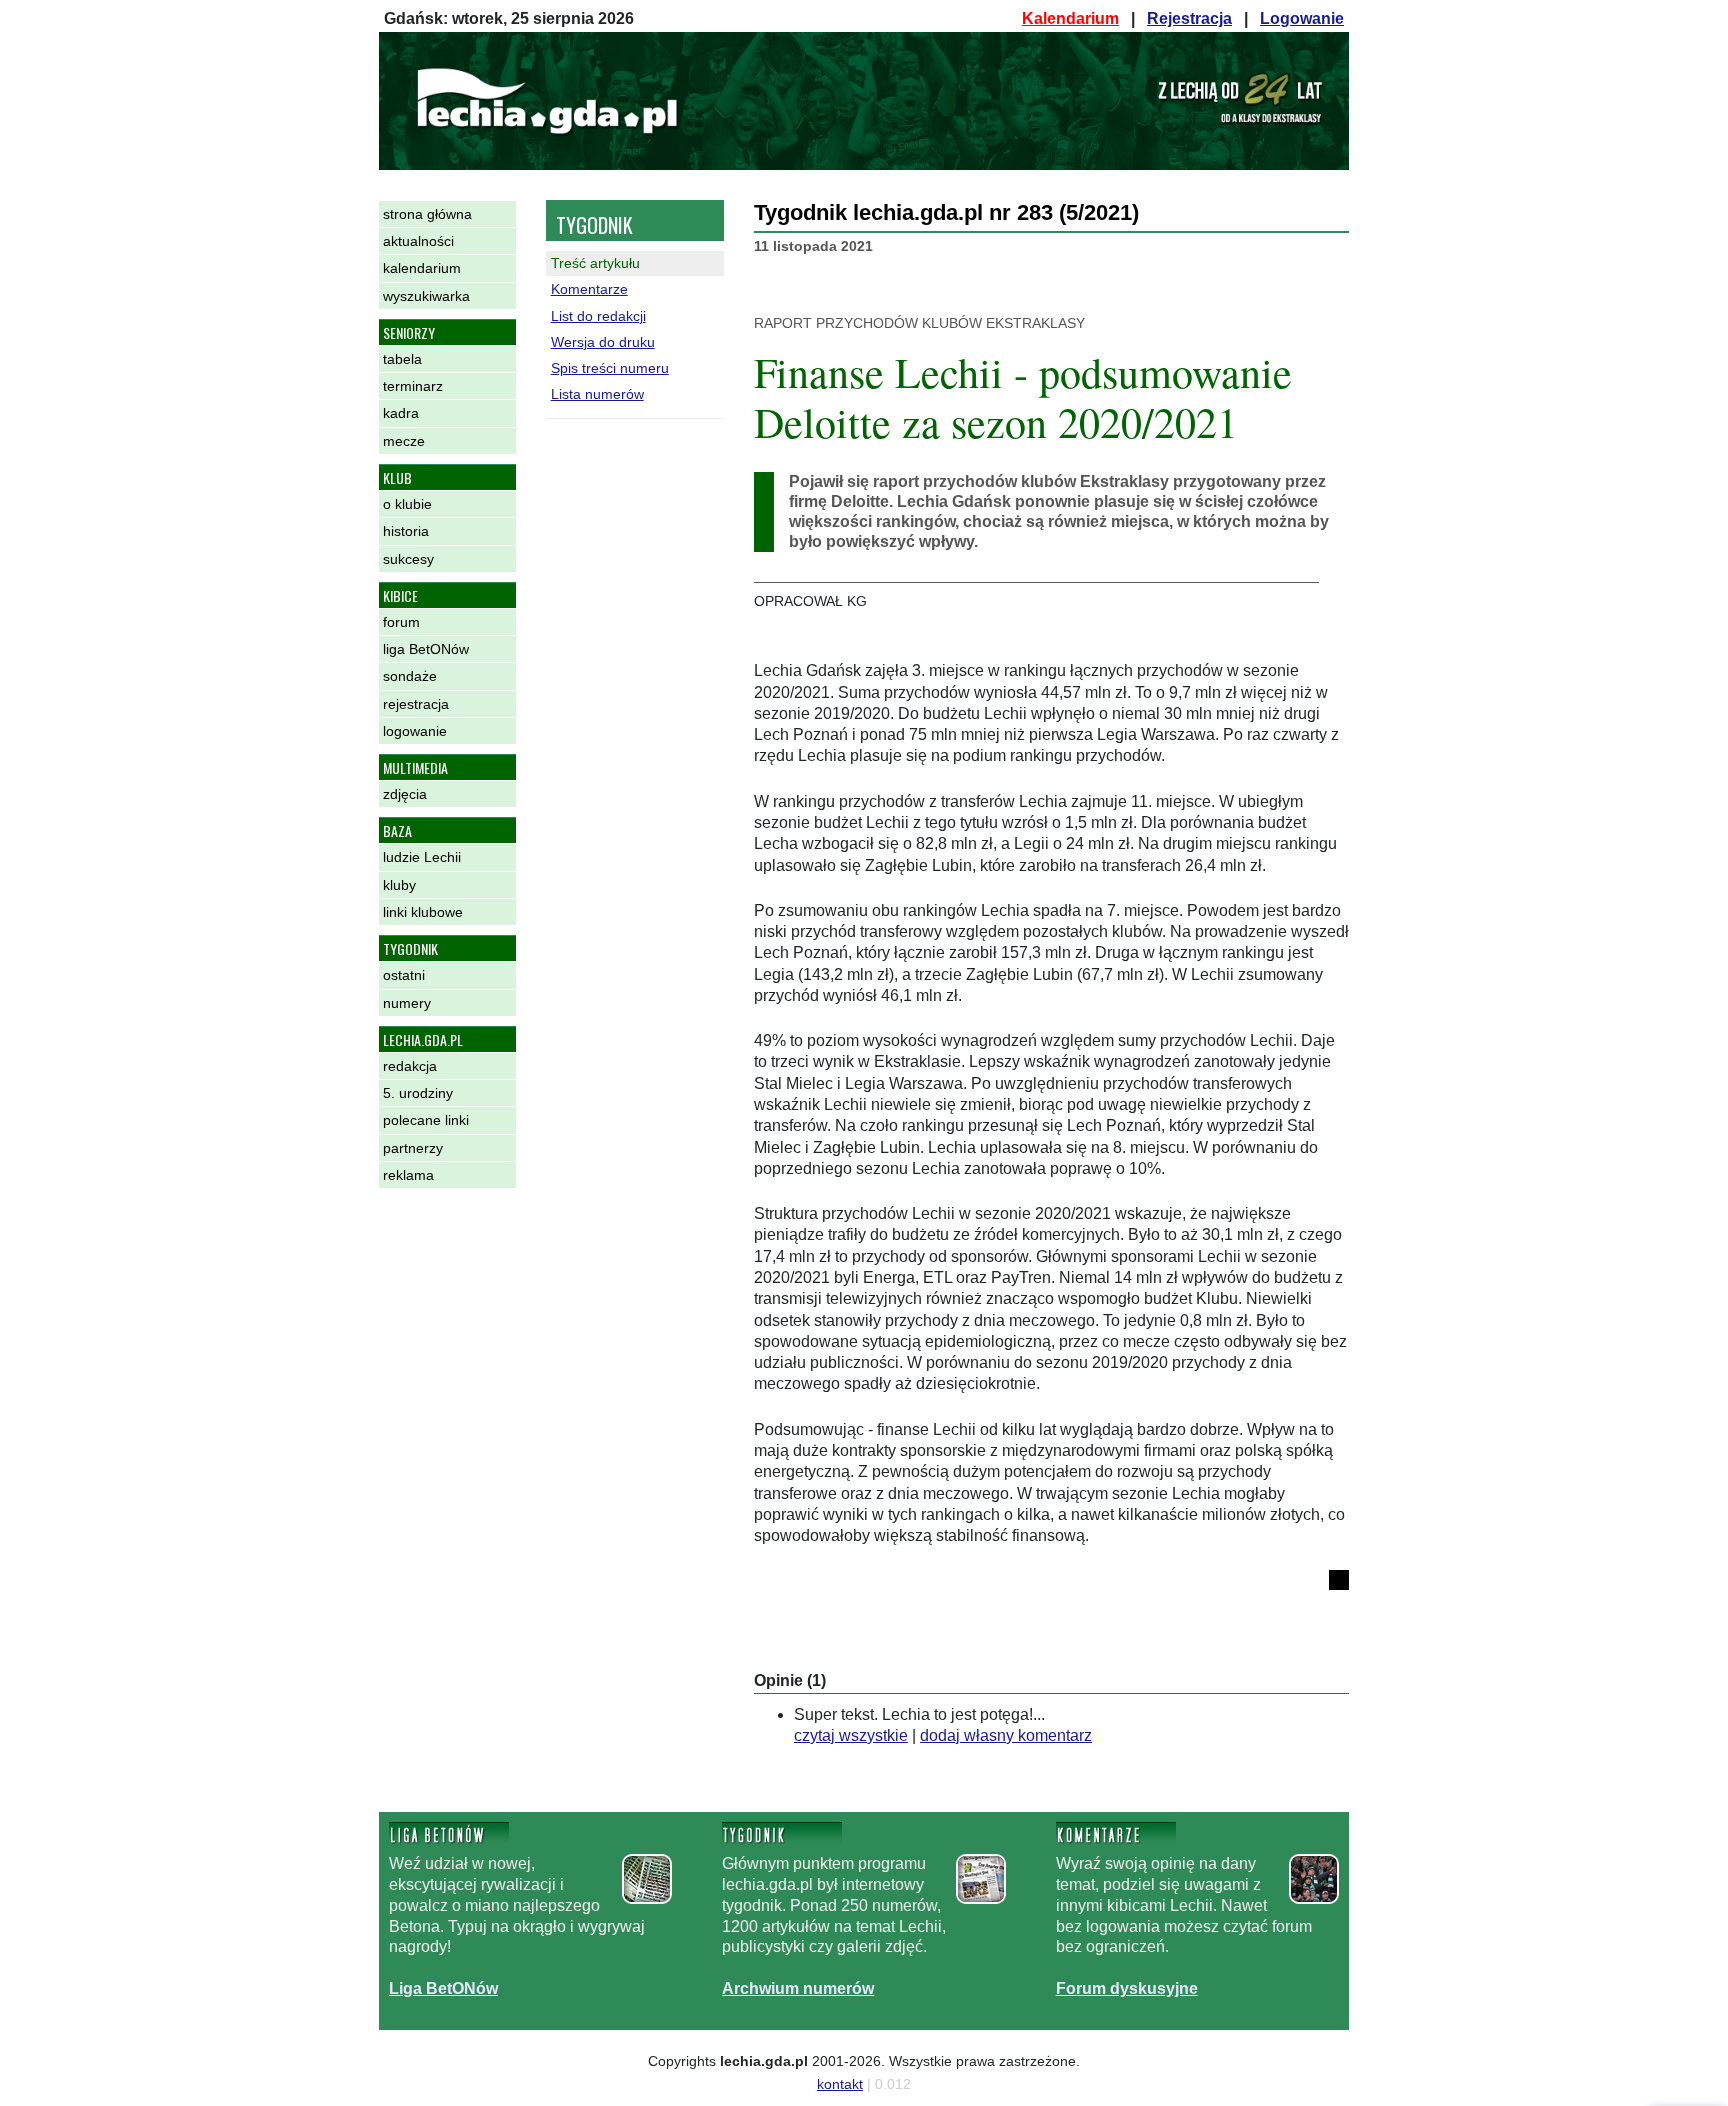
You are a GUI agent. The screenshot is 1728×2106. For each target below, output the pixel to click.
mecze (404, 441)
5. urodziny (418, 1093)
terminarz (413, 386)
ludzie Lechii (422, 857)
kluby (399, 885)
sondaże (410, 676)
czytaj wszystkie (851, 1735)
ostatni (404, 975)
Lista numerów (597, 394)
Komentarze (589, 289)
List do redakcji (598, 316)
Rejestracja (1189, 18)
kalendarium (422, 268)
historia (406, 531)
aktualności (418, 241)
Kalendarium (1070, 18)
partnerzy (413, 1148)
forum (401, 622)
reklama (408, 1175)
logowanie (415, 731)
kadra (401, 413)
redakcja (410, 1066)
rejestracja (416, 704)
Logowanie (1302, 18)
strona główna (427, 214)
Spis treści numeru (610, 368)
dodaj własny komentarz (1006, 1735)
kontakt (840, 2084)
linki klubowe (423, 912)
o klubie (407, 504)
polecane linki (426, 1120)
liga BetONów (426, 649)
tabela (402, 359)
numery (407, 1003)
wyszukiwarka (426, 296)
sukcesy (408, 559)
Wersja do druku (603, 342)
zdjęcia (405, 794)
